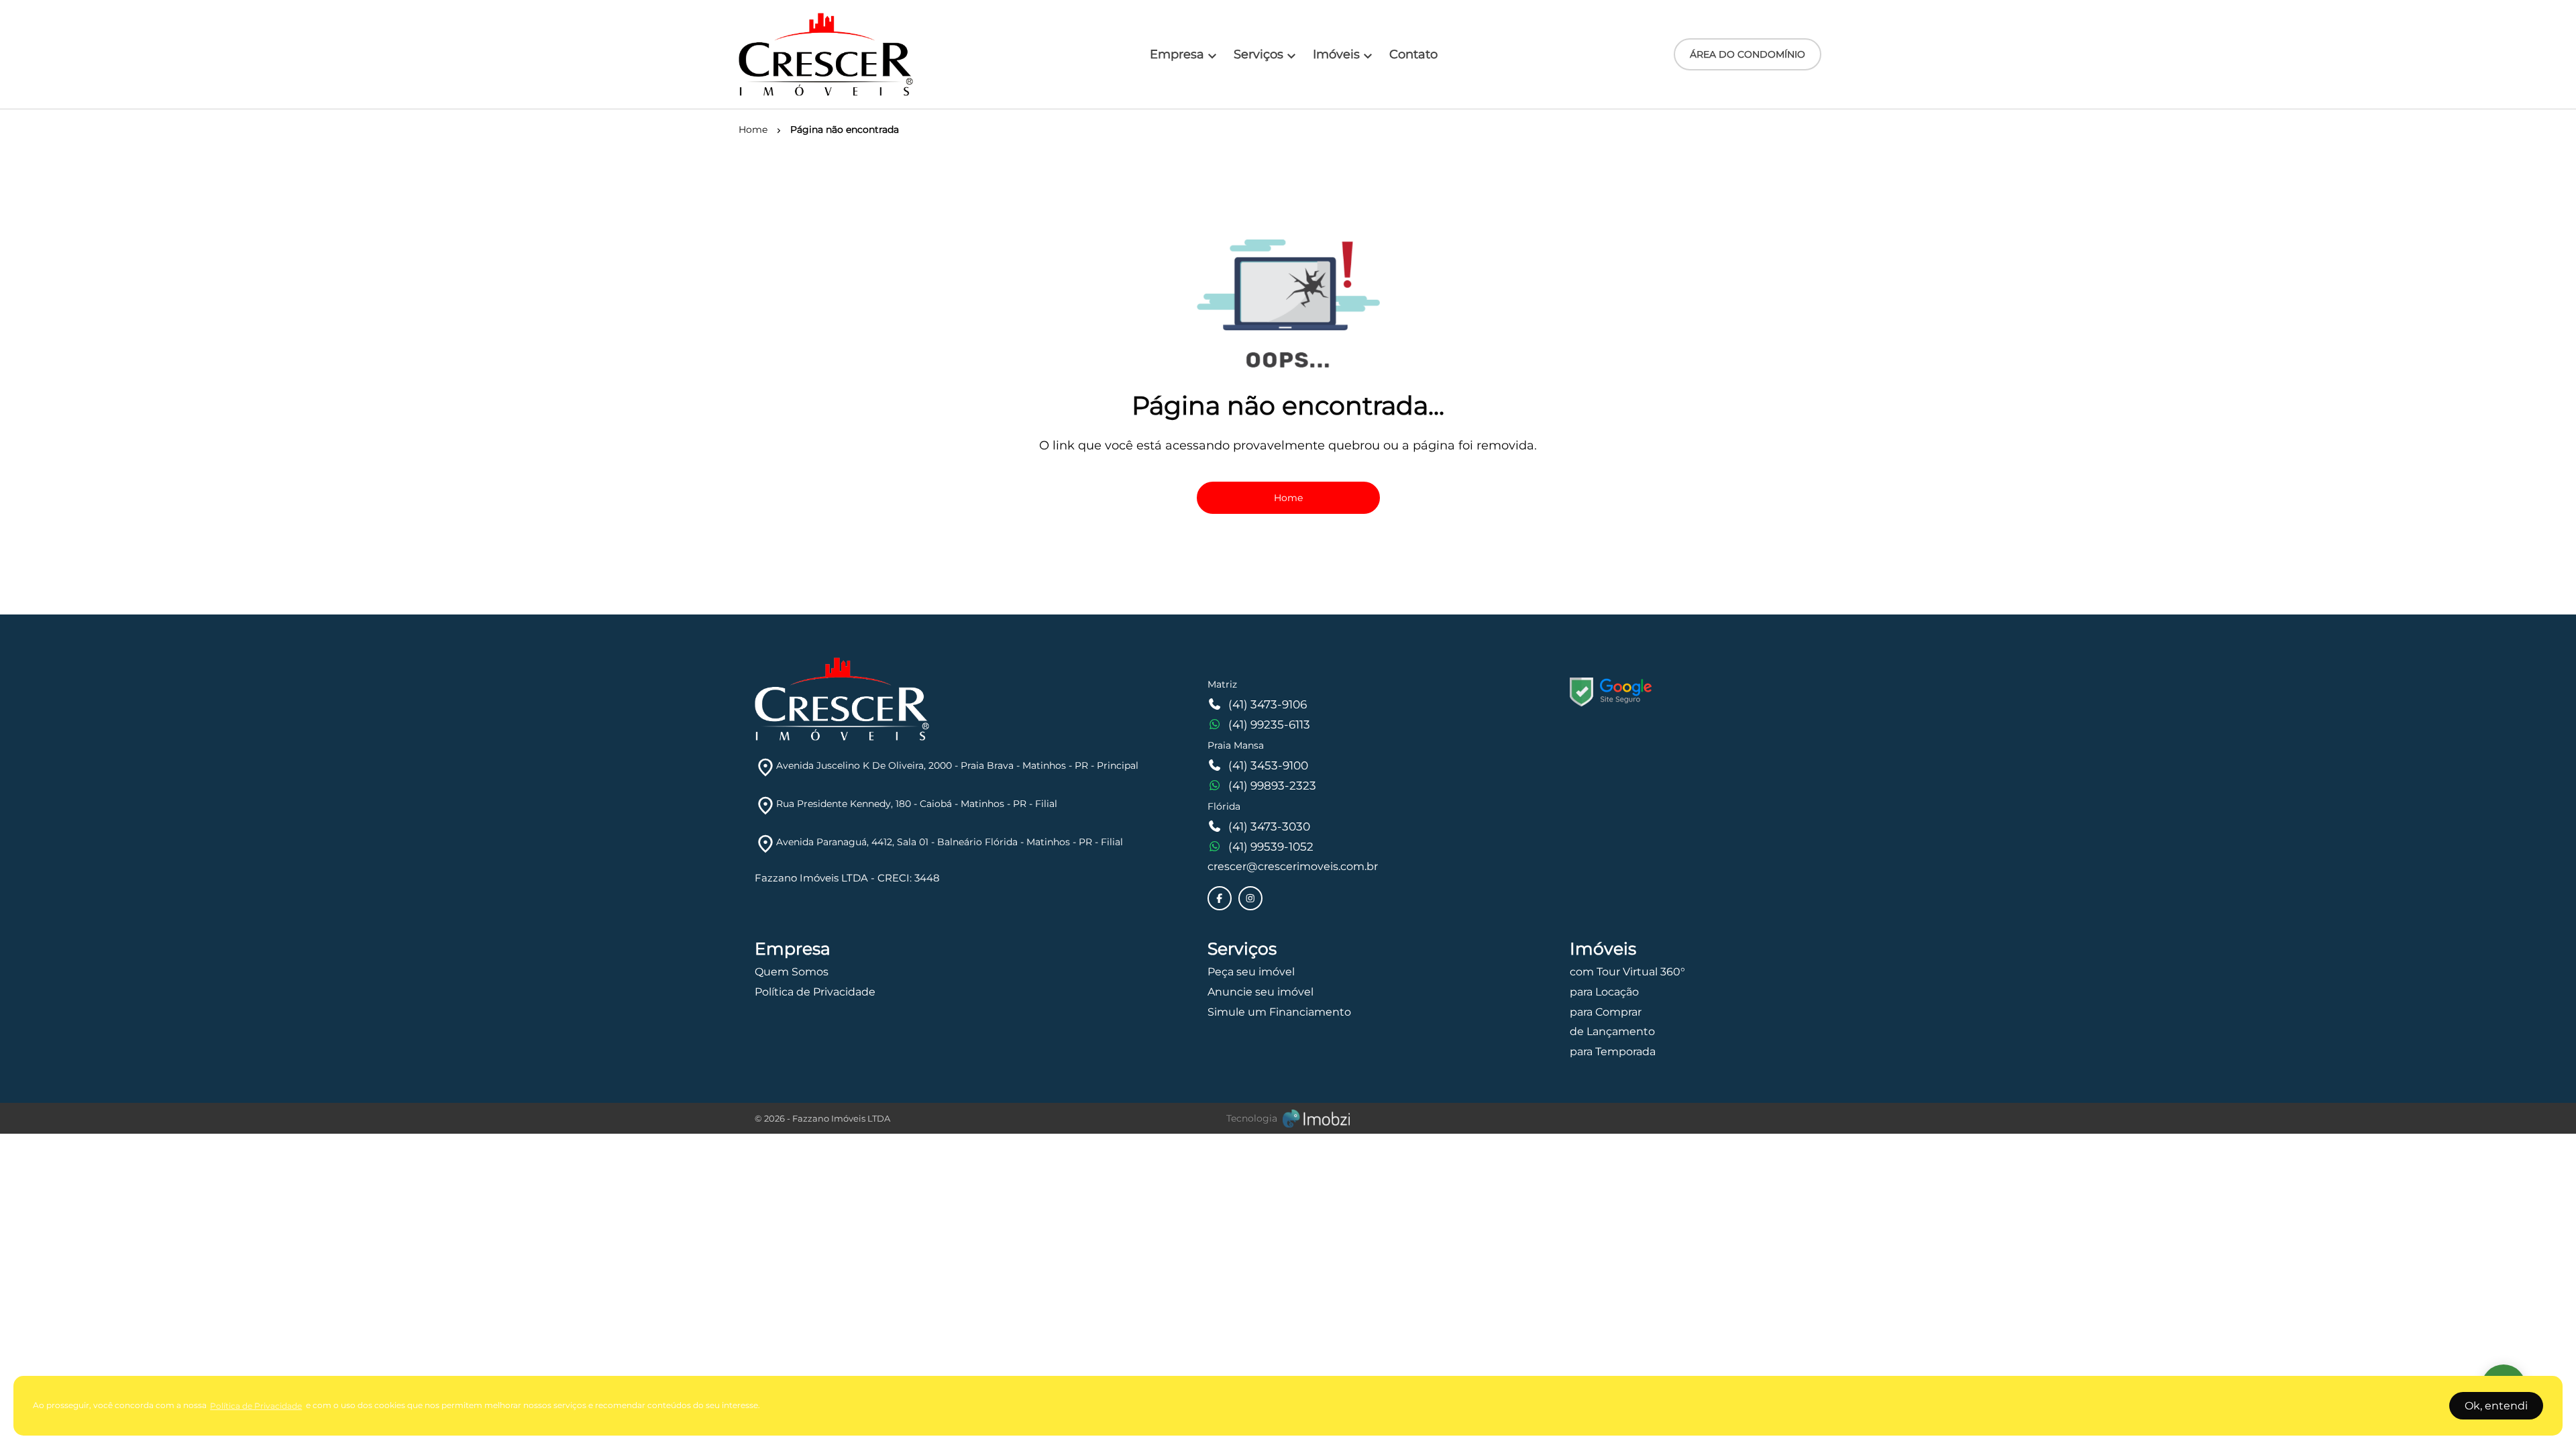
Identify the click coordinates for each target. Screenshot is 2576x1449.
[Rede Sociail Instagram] (1250, 898)
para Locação (1604, 992)
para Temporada (1613, 1052)
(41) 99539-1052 (1271, 847)
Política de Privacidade (815, 992)
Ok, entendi (2496, 1406)
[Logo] (826, 54)
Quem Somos (792, 972)
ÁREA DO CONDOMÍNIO (1748, 54)
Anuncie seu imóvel (1260, 992)
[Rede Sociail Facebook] (1220, 898)
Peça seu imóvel (1251, 972)
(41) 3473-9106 (1268, 704)
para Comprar (1606, 1012)
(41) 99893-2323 (1272, 786)
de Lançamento (1612, 1031)
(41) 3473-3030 (1269, 826)
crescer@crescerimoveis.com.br (1293, 866)
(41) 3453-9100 (1268, 765)
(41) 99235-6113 (1269, 724)
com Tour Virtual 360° (1627, 972)
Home (1288, 498)
